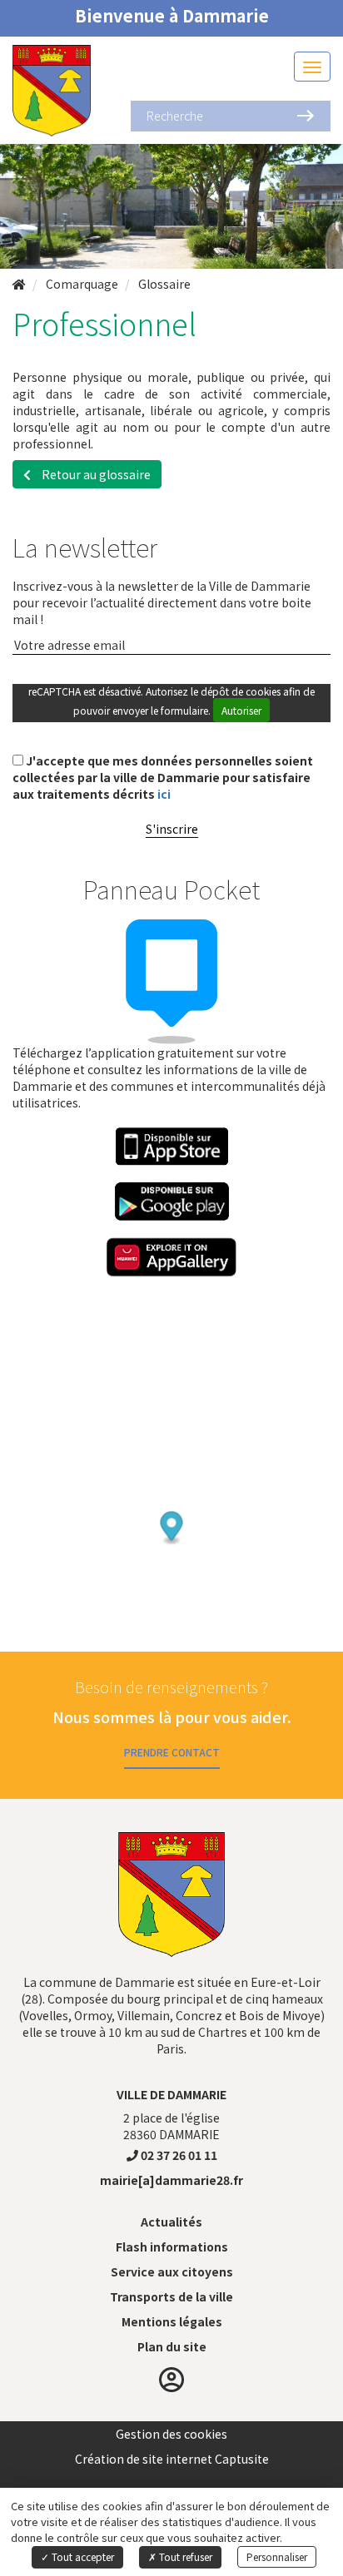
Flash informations (172, 2247)
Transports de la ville (171, 2296)
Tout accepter (82, 2556)
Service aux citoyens (172, 2271)
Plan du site (172, 2346)
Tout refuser (184, 2556)
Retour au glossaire (95, 474)
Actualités (171, 2222)
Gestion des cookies (171, 2434)
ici (164, 794)
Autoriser (241, 710)
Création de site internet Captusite (172, 2459)
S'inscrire (172, 829)
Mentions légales (172, 2321)
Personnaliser (277, 2556)
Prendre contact (172, 1752)
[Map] (171, 1494)
